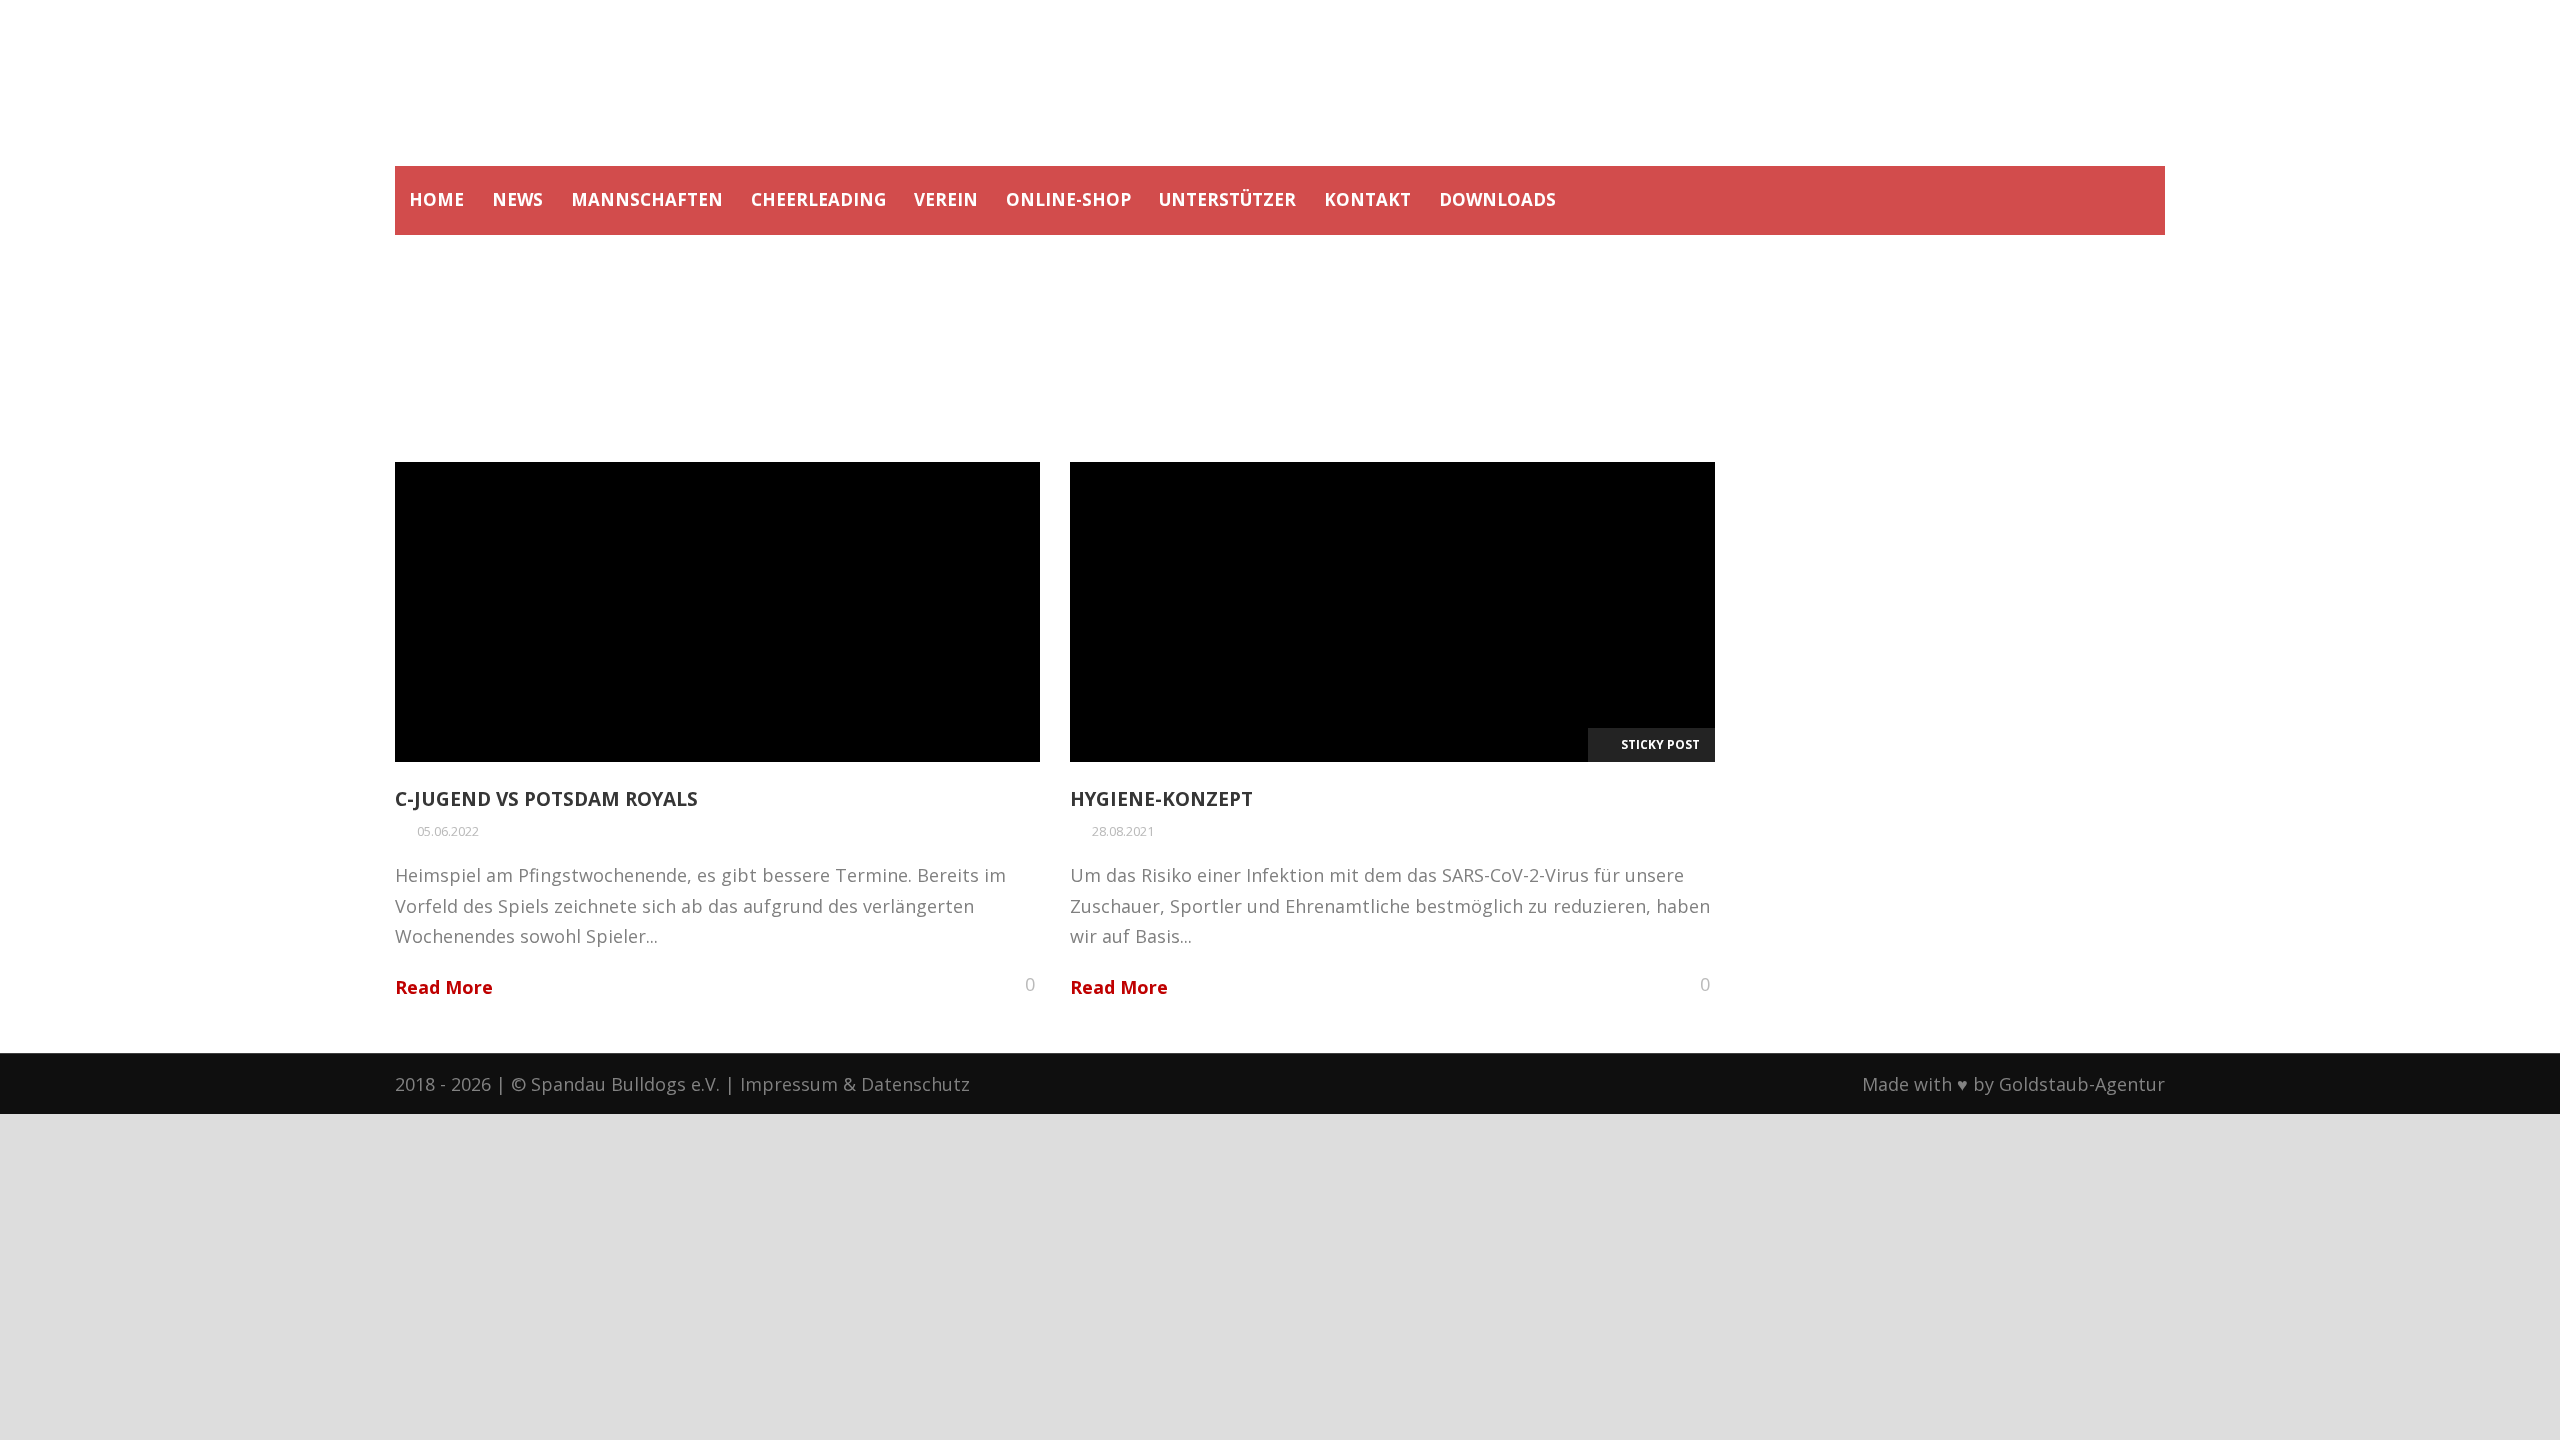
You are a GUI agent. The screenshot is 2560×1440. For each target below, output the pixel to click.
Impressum (789, 1084)
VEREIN (946, 199)
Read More (444, 987)
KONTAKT (1367, 199)
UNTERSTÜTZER (1227, 199)
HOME (436, 199)
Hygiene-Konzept (1161, 799)
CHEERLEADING (818, 199)
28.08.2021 (1123, 831)
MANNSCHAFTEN (647, 199)
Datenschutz (915, 1084)
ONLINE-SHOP (1068, 199)
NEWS (517, 199)
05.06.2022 (448, 831)
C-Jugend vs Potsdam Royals (546, 799)
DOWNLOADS (1497, 199)
